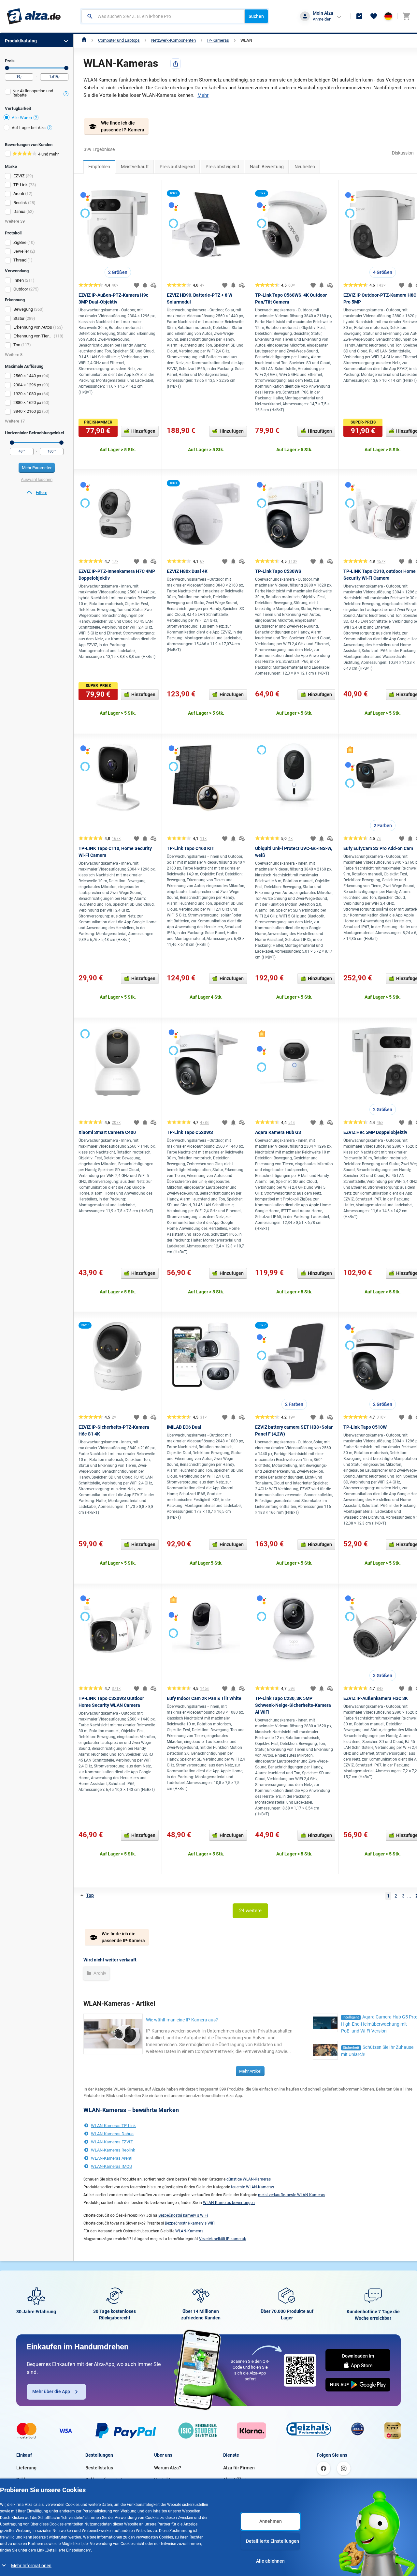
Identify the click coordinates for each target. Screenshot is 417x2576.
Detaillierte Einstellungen (273, 2541)
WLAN (246, 40)
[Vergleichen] (153, 285)
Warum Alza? (168, 2468)
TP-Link (21, 185)
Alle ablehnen (270, 2561)
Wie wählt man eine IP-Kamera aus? (182, 2020)
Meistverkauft (135, 167)
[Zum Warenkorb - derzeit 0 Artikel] (406, 16)
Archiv (99, 1973)
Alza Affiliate (236, 2479)
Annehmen (271, 2521)
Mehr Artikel (250, 2071)
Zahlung (25, 2479)
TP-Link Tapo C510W (365, 1427)
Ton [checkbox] (17, 345)
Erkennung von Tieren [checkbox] (33, 336)
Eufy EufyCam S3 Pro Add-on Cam (378, 848)
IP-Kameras (218, 40)
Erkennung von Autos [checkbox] (33, 327)
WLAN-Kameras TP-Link (113, 2126)
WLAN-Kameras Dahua (112, 2134)
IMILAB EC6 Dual (184, 1427)
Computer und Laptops (119, 40)
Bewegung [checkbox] (23, 309)
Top (90, 1895)
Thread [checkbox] (20, 260)
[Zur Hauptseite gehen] (34, 16)
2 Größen (118, 272)
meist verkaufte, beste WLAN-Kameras (292, 2195)
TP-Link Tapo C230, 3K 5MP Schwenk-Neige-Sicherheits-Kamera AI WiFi (293, 1705)
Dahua (19, 211)
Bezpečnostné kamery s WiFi (190, 2223)
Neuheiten (305, 167)
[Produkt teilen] (176, 64)
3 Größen (383, 1675)
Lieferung (26, 2468)
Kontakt (162, 2479)
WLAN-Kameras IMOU (111, 2166)
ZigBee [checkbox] (20, 242)
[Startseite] (84, 40)
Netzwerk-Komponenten (173, 40)
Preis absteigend (222, 167)
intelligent (351, 2017)
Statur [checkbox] (19, 318)
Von (7, 68)
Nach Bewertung (267, 167)
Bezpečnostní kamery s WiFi (183, 2215)
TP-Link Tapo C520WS (190, 1132)
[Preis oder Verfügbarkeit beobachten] (145, 285)
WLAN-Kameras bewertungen (229, 2203)
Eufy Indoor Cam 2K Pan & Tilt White (204, 1698)
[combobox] (163, 16)
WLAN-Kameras (189, 2231)
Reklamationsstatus (106, 2479)
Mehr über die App (51, 2391)
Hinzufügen (143, 431)
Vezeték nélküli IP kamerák (223, 2239)
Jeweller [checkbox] (21, 251)
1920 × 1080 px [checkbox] (27, 394)
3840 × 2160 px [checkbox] (27, 411)
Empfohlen (99, 167)
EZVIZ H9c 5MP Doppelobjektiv (375, 1132)
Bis (66, 68)
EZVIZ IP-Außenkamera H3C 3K (376, 1698)
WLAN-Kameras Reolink (113, 2150)
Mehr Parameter (37, 468)
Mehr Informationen (31, 2566)
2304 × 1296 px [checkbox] (27, 385)
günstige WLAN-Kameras (249, 2179)
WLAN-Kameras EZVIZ (112, 2142)
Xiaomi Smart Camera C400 (107, 1132)
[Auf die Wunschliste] (137, 285)
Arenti (19, 194)
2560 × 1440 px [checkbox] (27, 376)
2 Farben (383, 826)
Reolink (20, 203)
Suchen (256, 16)
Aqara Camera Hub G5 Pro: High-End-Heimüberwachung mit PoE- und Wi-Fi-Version (379, 2024)
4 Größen (383, 272)
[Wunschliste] (374, 16)
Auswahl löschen (37, 479)
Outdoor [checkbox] (21, 289)
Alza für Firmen (239, 2468)
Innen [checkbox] (19, 280)
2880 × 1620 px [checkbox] (27, 402)
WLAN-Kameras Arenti (112, 2158)
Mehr (203, 95)
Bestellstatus (99, 2468)
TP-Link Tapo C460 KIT (191, 848)
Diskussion (403, 153)
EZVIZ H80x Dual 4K (187, 571)
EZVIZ (19, 176)
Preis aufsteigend (177, 167)
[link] (37, 493)
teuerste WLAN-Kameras (252, 2187)
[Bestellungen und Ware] (359, 16)
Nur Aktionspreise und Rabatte (33, 93)
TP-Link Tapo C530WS (278, 571)
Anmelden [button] (322, 19)
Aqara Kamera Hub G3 (278, 1132)
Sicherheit (351, 2048)
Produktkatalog (21, 41)
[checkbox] (37, 94)
